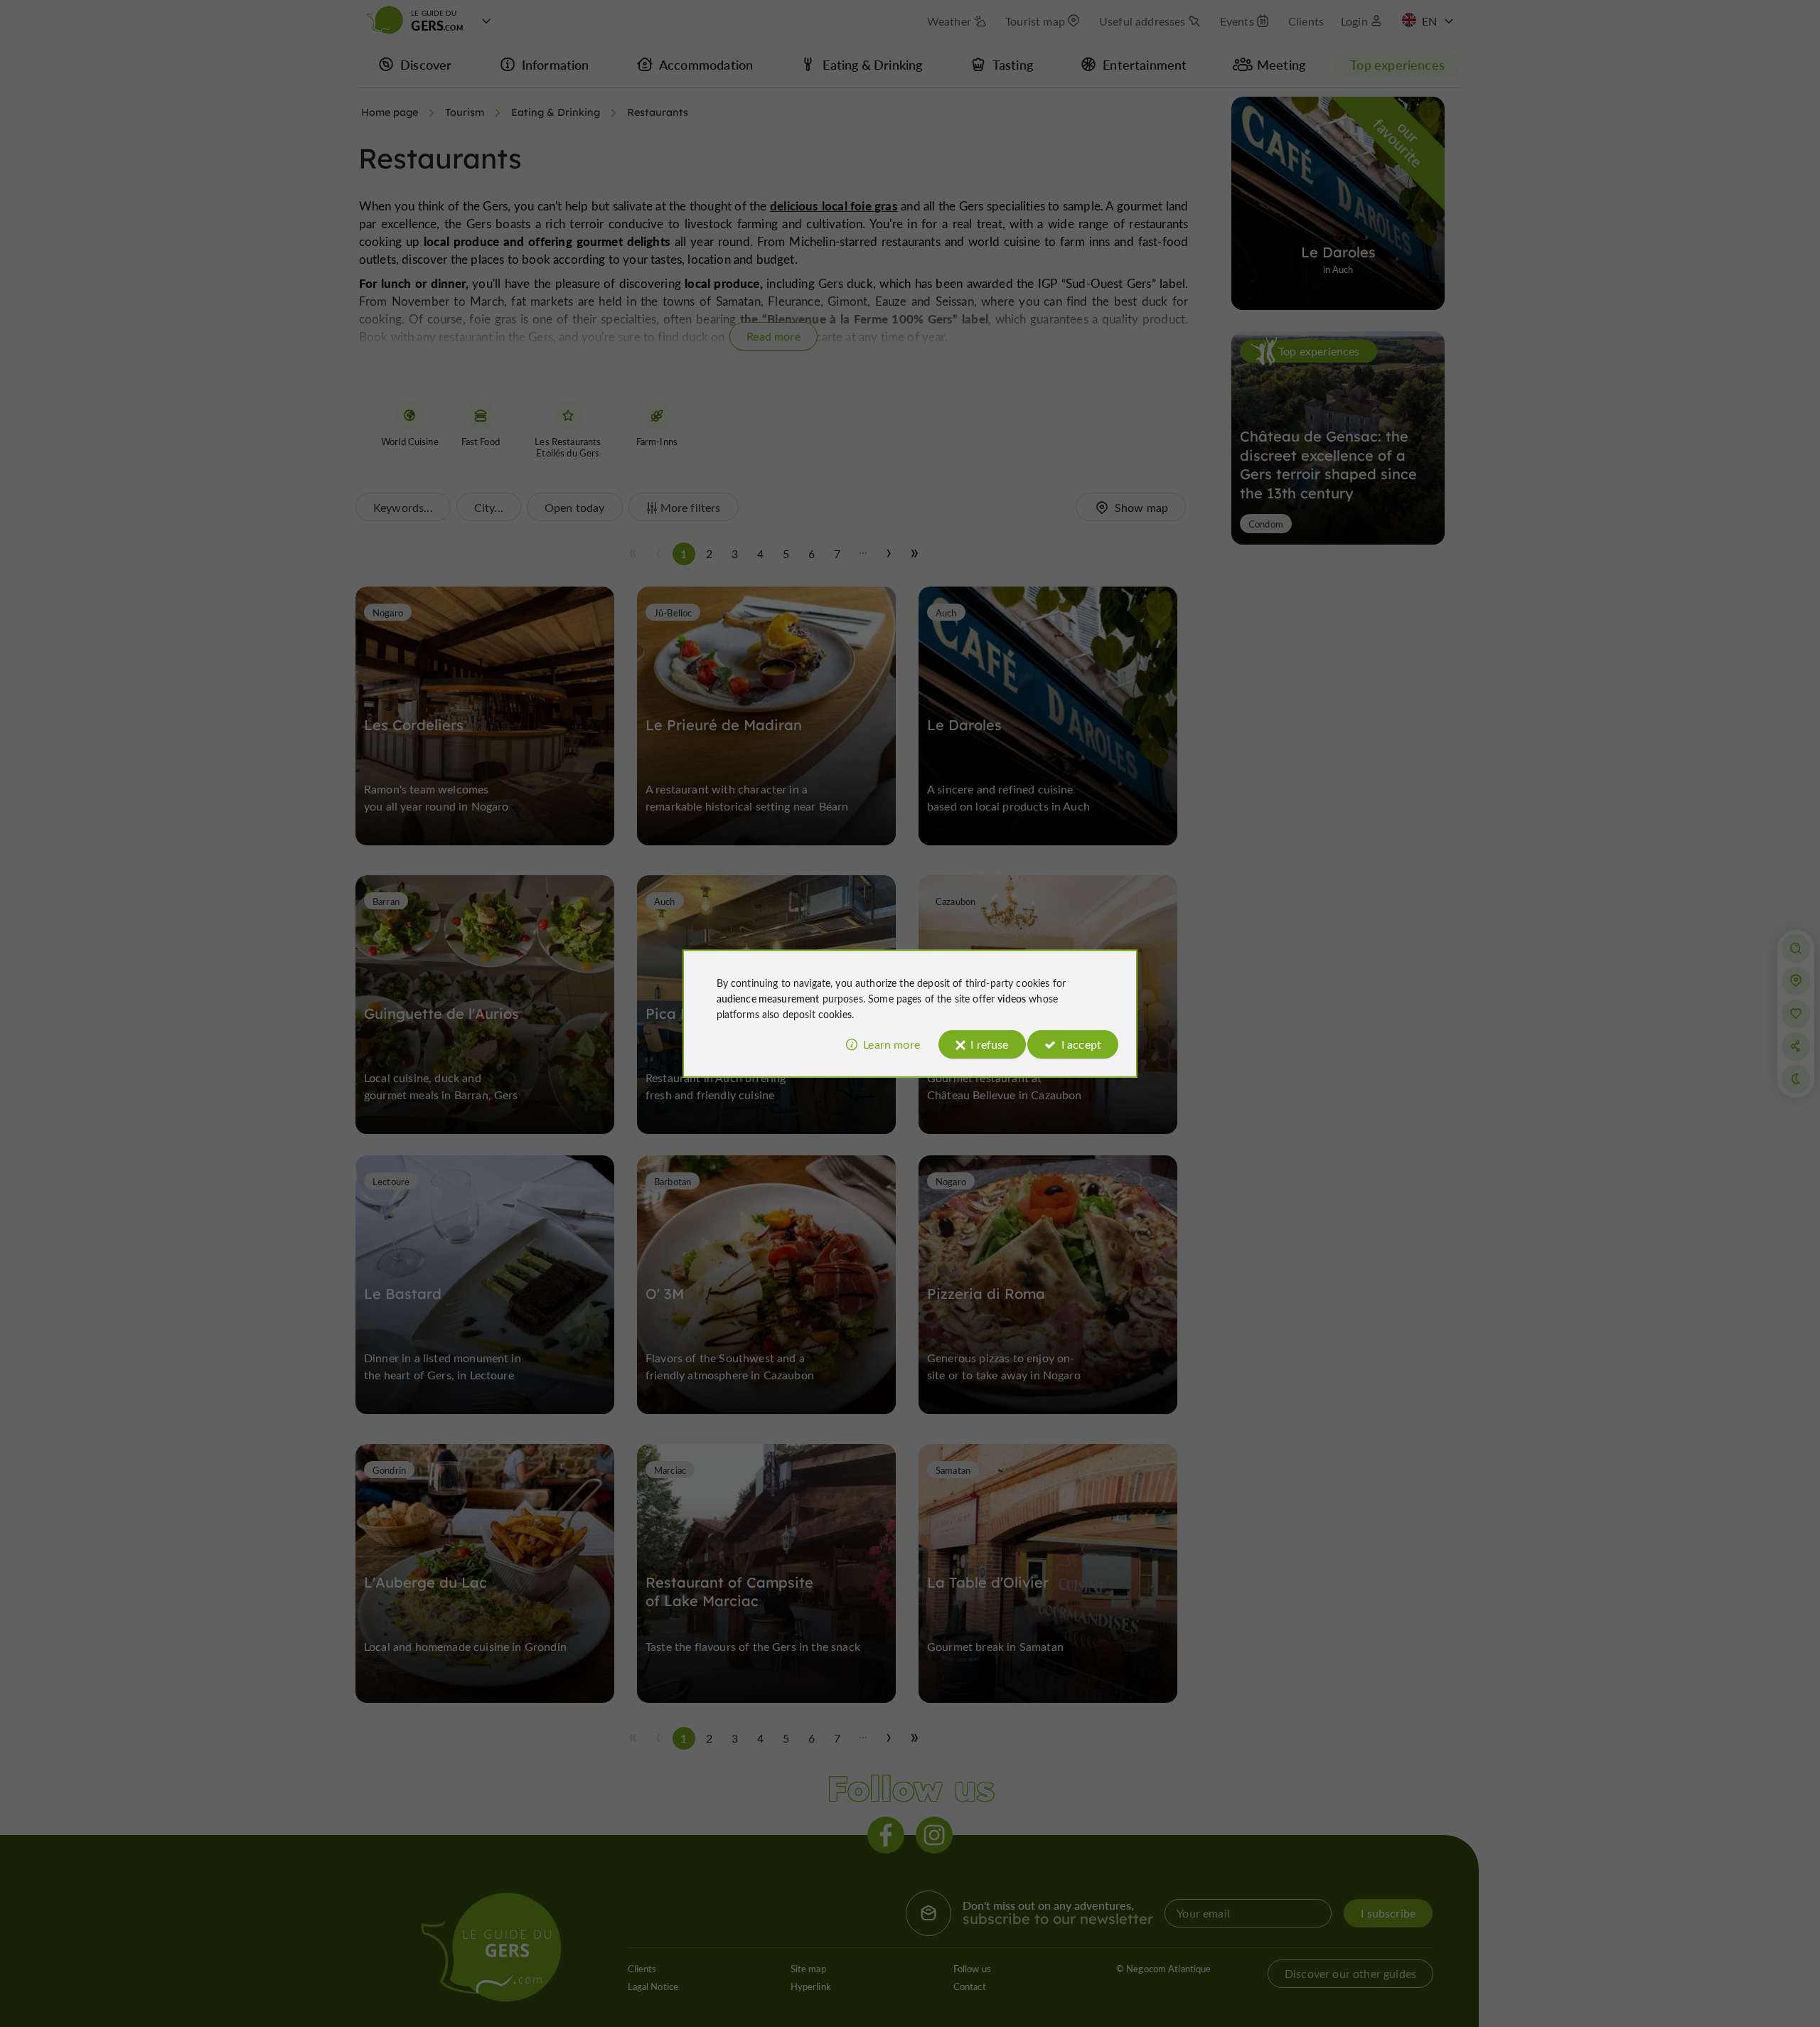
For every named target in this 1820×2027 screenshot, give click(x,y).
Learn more (892, 1044)
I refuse (989, 1044)
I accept (1081, 1044)
